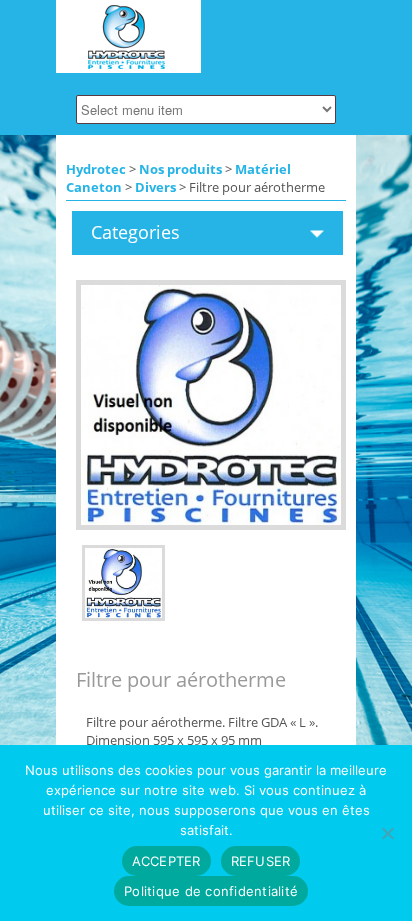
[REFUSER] (387, 833)
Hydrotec (96, 169)
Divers (155, 187)
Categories (135, 232)
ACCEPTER (166, 861)
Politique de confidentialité (211, 891)
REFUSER (261, 861)
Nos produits (180, 169)
